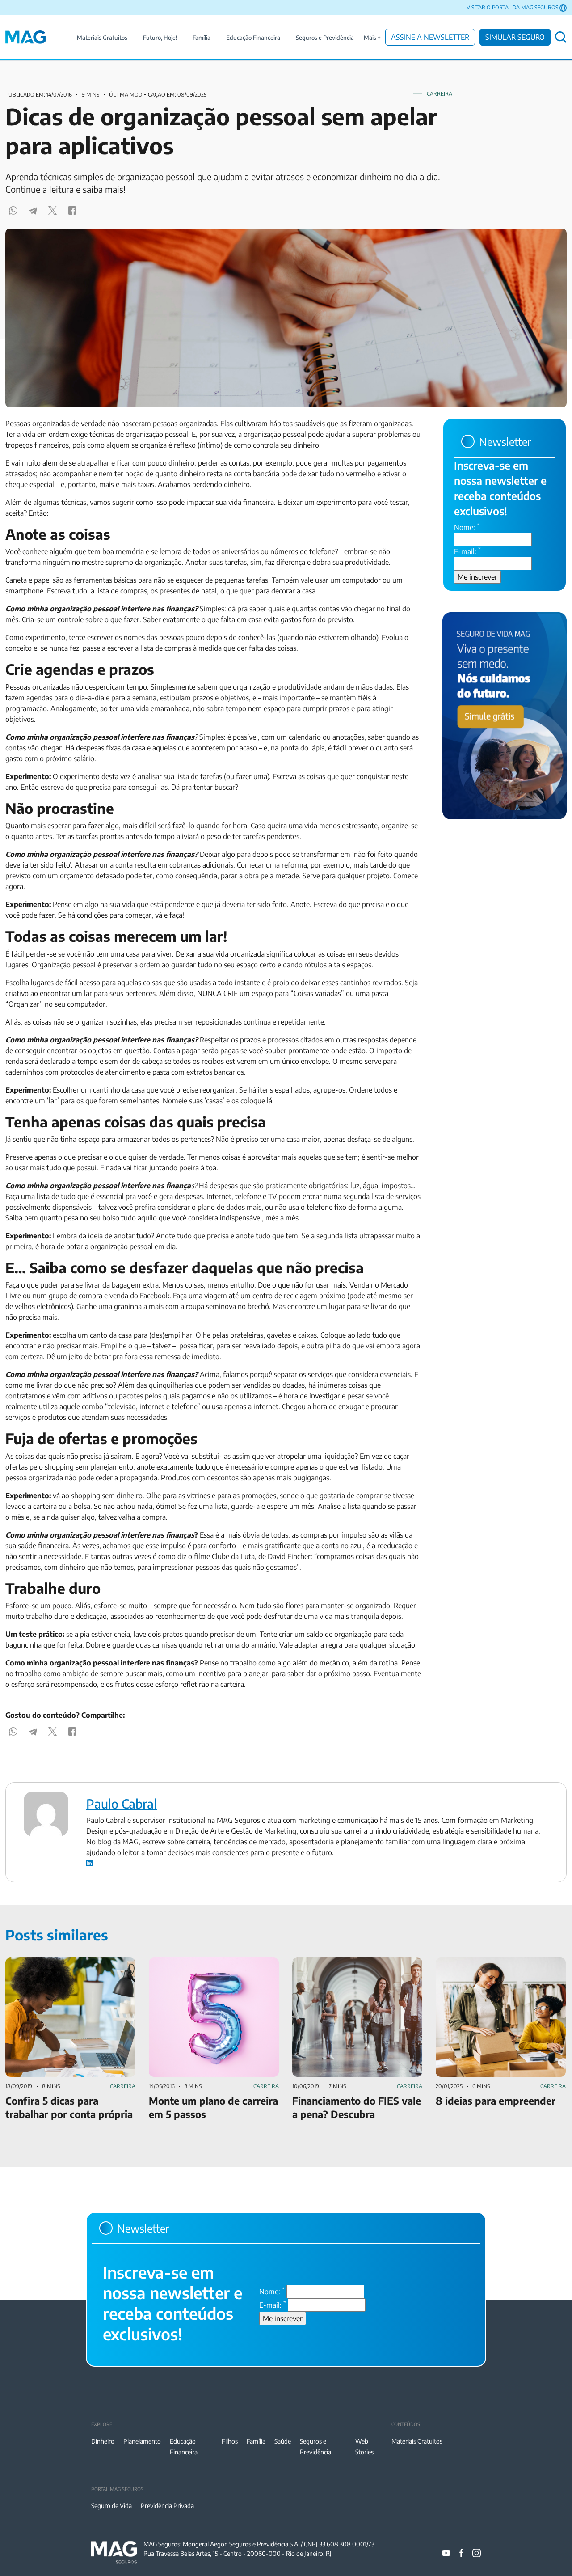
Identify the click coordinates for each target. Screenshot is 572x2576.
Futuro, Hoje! (160, 38)
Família (202, 38)
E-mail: (467, 551)
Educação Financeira (253, 38)
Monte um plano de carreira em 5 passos (212, 1963)
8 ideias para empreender (475, 1963)
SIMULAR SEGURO (515, 37)
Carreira (440, 94)
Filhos (230, 2441)
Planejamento (142, 2441)
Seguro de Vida (111, 2506)
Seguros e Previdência (325, 38)
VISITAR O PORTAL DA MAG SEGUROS (512, 7)
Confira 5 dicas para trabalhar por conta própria (67, 1968)
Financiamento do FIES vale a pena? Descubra (348, 1968)
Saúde (283, 2441)
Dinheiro (103, 2441)
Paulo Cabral (122, 1803)
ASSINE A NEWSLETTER (430, 37)
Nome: (467, 527)
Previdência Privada (167, 2506)
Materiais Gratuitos (102, 38)
